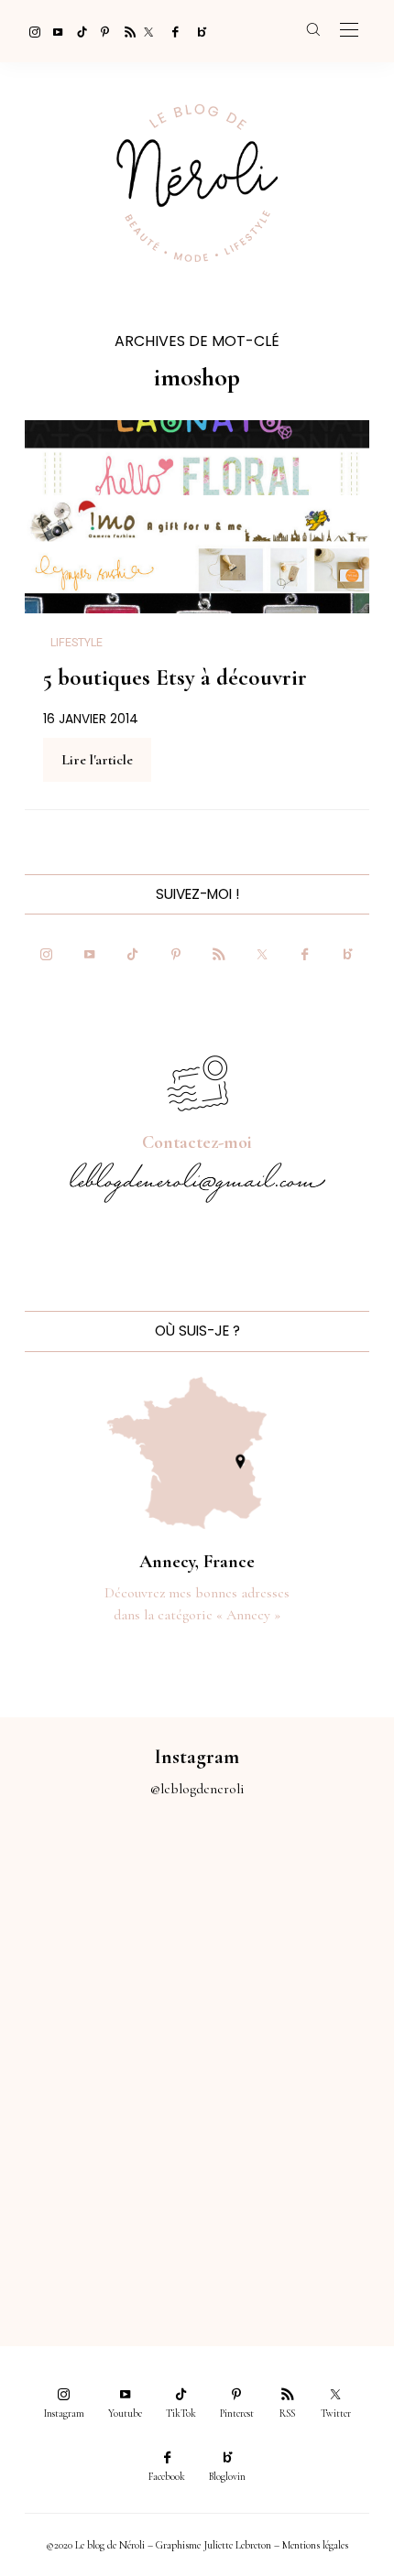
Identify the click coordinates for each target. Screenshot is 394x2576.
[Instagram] (29, 31)
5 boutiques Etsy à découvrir (175, 677)
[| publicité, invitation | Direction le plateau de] (295, 1895)
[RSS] (125, 31)
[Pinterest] (101, 31)
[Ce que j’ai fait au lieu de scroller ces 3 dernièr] (98, 1895)
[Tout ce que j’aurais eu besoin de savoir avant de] (98, 2225)
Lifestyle (77, 643)
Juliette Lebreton (237, 2545)
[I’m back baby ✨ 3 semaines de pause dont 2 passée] (98, 2005)
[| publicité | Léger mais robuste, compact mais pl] (98, 2116)
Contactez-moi (197, 1142)
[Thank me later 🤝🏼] (295, 2225)
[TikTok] (77, 31)
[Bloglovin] (196, 31)
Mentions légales (315, 2545)
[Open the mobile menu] (349, 31)
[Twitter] (148, 31)
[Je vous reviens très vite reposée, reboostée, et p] (295, 2005)
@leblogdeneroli (197, 1789)
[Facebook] (172, 31)
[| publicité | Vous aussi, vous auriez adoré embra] (295, 2116)
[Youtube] (53, 31)
